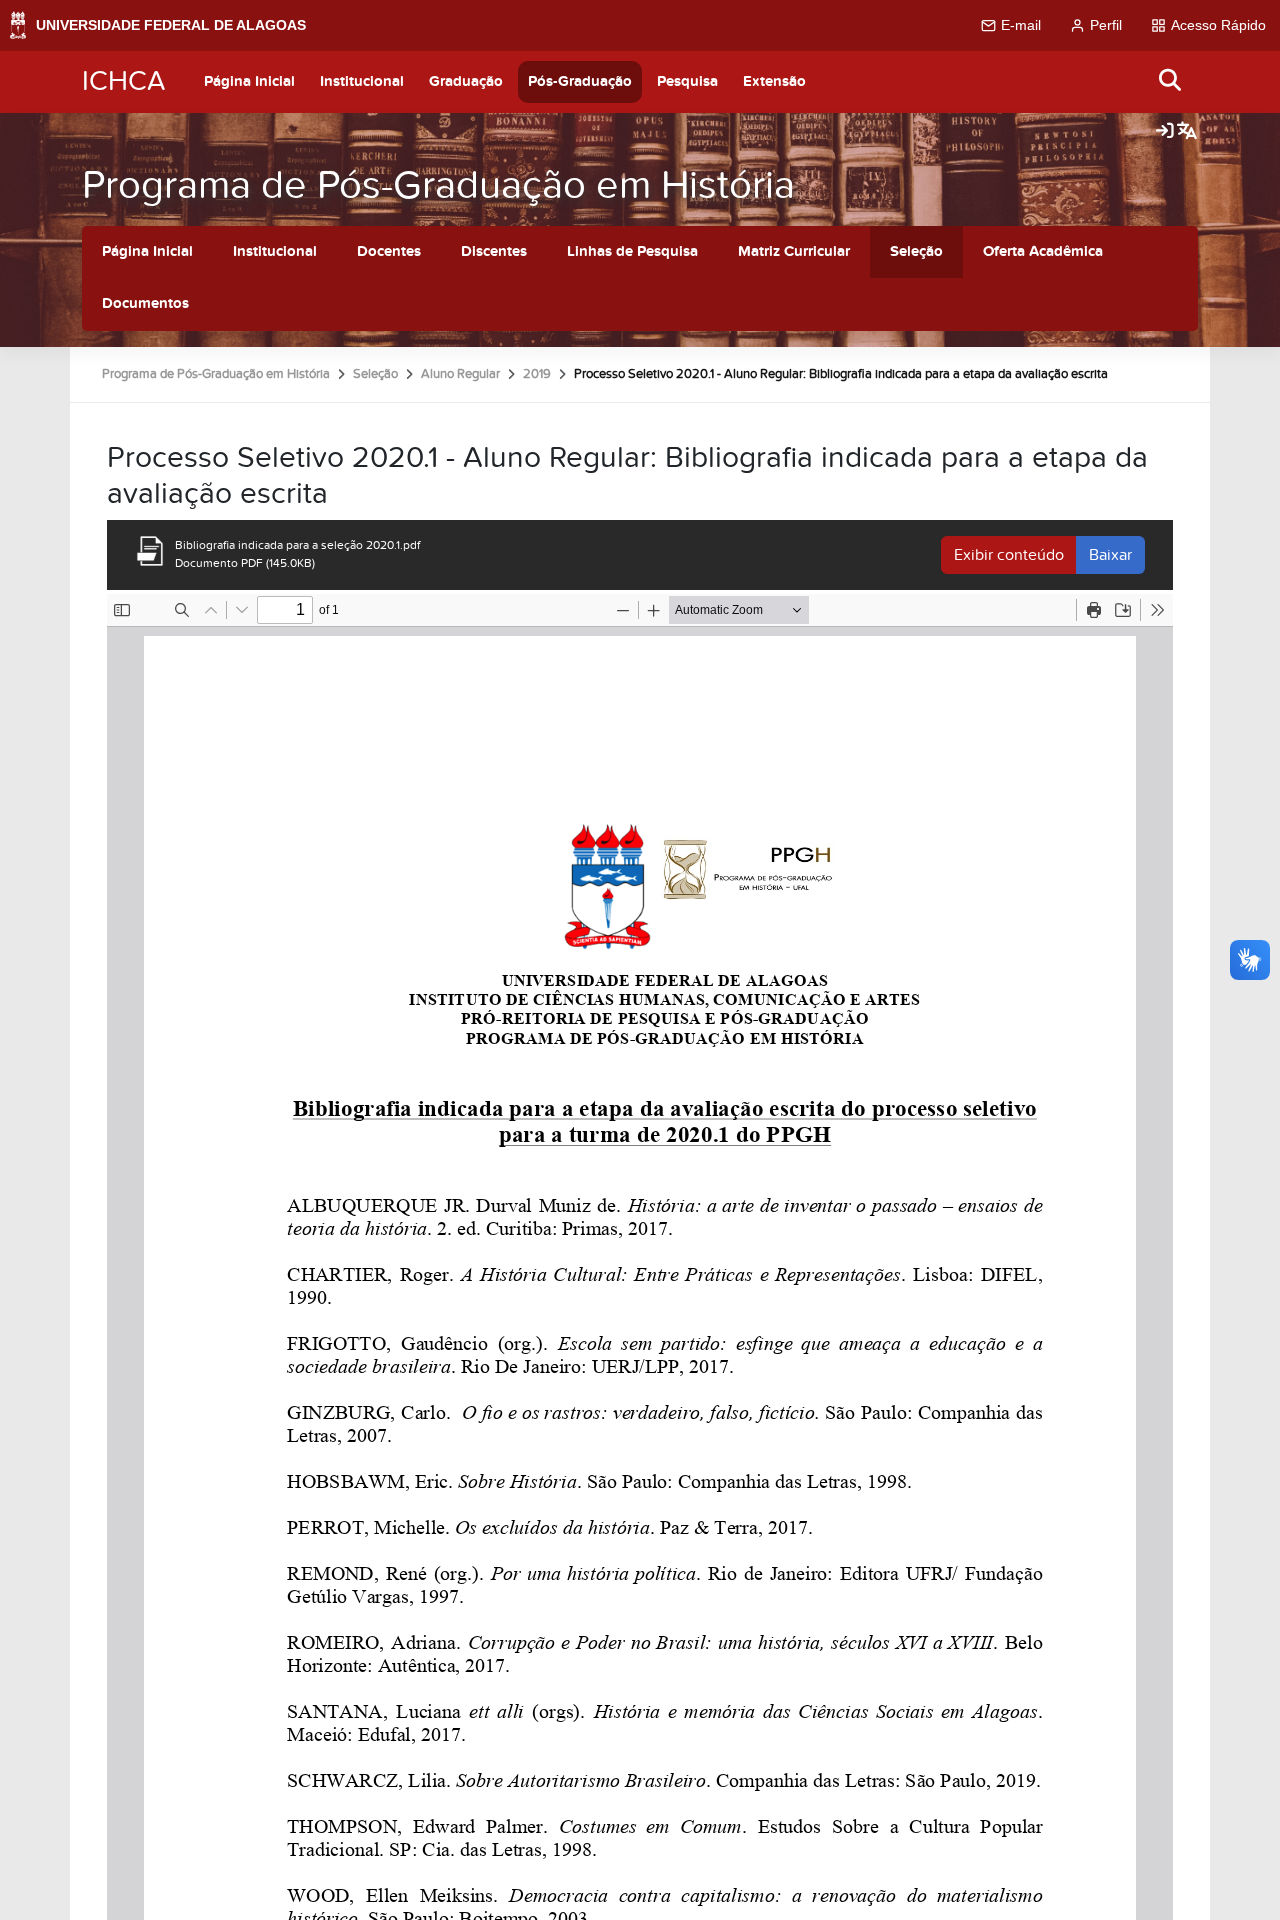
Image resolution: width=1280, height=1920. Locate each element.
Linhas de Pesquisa (632, 251)
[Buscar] (1171, 81)
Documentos (145, 303)
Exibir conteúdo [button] (1009, 555)
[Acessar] (1165, 132)
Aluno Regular (460, 374)
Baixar (1110, 555)
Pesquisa (687, 81)
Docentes (389, 251)
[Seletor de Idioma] (1187, 132)
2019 (537, 374)
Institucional (362, 81)
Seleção (916, 251)
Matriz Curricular (794, 251)
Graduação (466, 81)
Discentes (494, 251)
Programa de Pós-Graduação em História (438, 185)
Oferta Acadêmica (1043, 251)
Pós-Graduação (580, 81)
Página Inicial (249, 81)
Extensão (774, 81)
